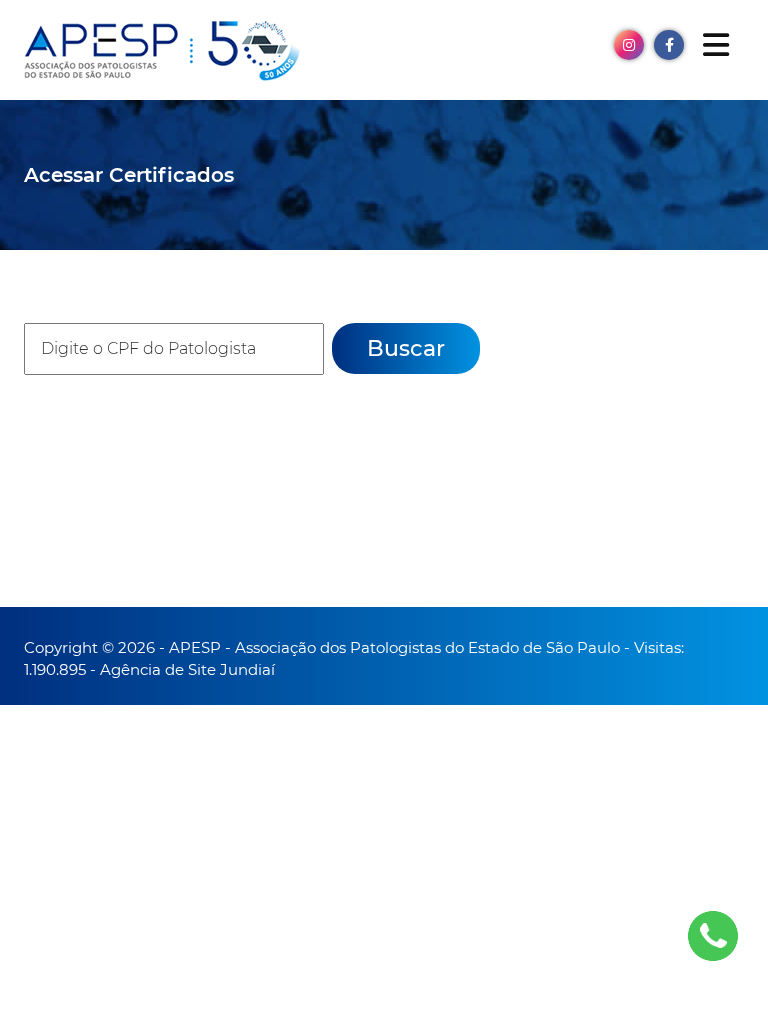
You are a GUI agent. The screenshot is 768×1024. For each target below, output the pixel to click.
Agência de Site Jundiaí (187, 669)
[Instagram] (629, 43)
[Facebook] (669, 43)
